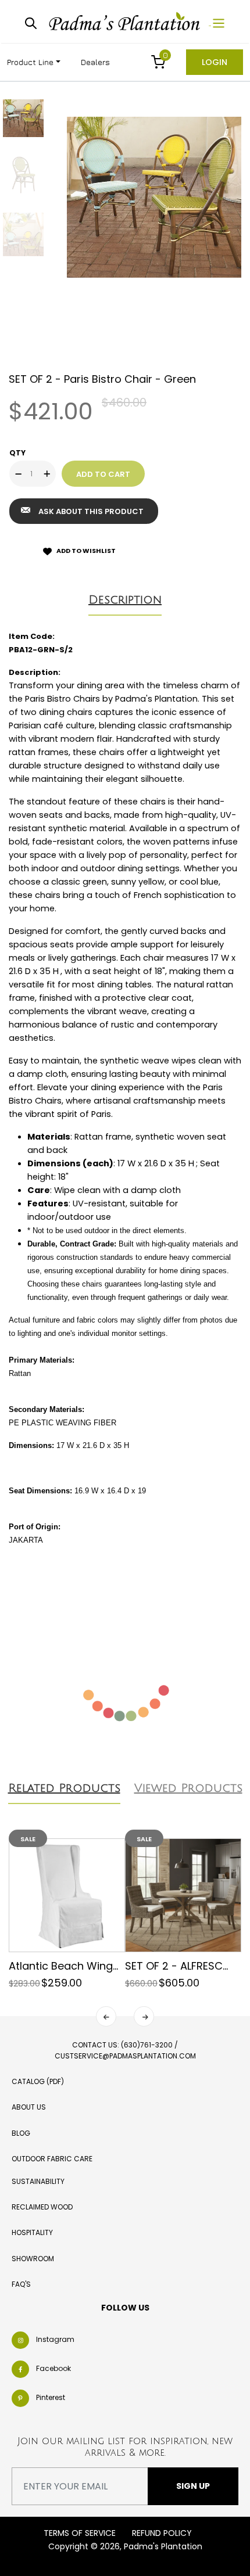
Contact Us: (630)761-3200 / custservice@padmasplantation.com (125, 2050)
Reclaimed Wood (42, 2207)
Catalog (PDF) (38, 2081)
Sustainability (38, 2181)
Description (125, 600)
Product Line (30, 62)
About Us (29, 2107)
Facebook (53, 2369)
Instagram (55, 2340)
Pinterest (51, 2398)
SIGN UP (193, 2486)
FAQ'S (21, 2284)
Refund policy (162, 2533)
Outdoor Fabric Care (52, 2159)
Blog (21, 2133)
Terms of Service (80, 2533)
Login (215, 62)
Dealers (95, 62)
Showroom (33, 2259)
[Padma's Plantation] (126, 22)
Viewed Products (188, 1788)
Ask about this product (91, 511)
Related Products (64, 1788)
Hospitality (32, 2232)
